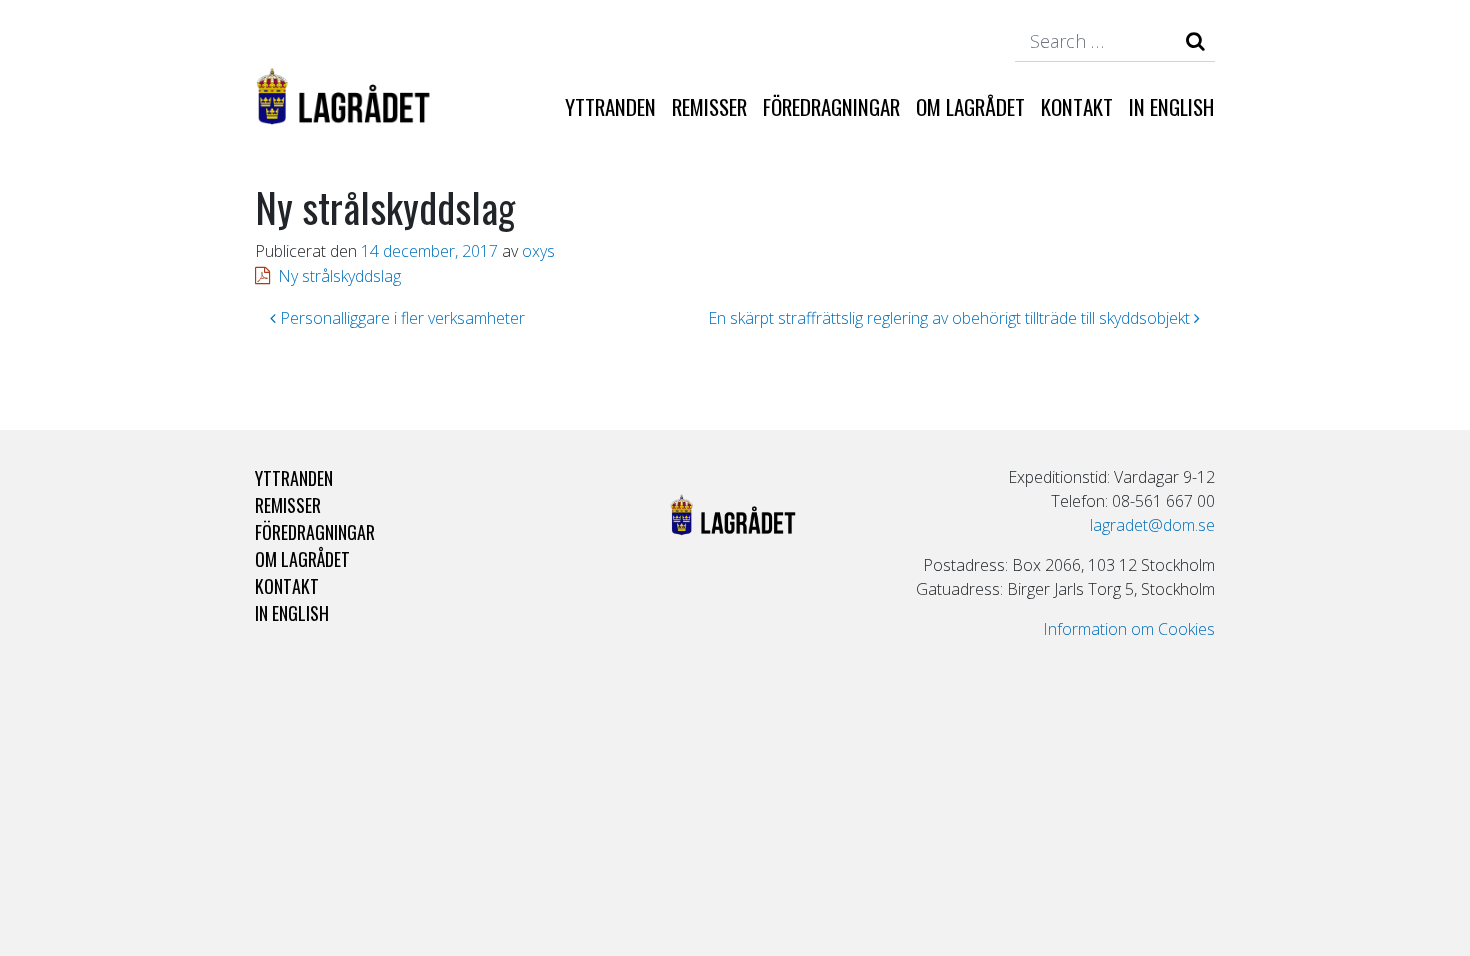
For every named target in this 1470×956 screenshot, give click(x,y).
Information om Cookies (1129, 629)
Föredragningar (831, 106)
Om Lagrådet (970, 106)
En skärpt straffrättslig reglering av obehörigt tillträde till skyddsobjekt (951, 318)
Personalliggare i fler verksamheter (400, 318)
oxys (538, 251)
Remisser (709, 106)
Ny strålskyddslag (339, 276)
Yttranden (610, 106)
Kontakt (1077, 106)
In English (1171, 106)
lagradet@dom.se (1152, 525)
